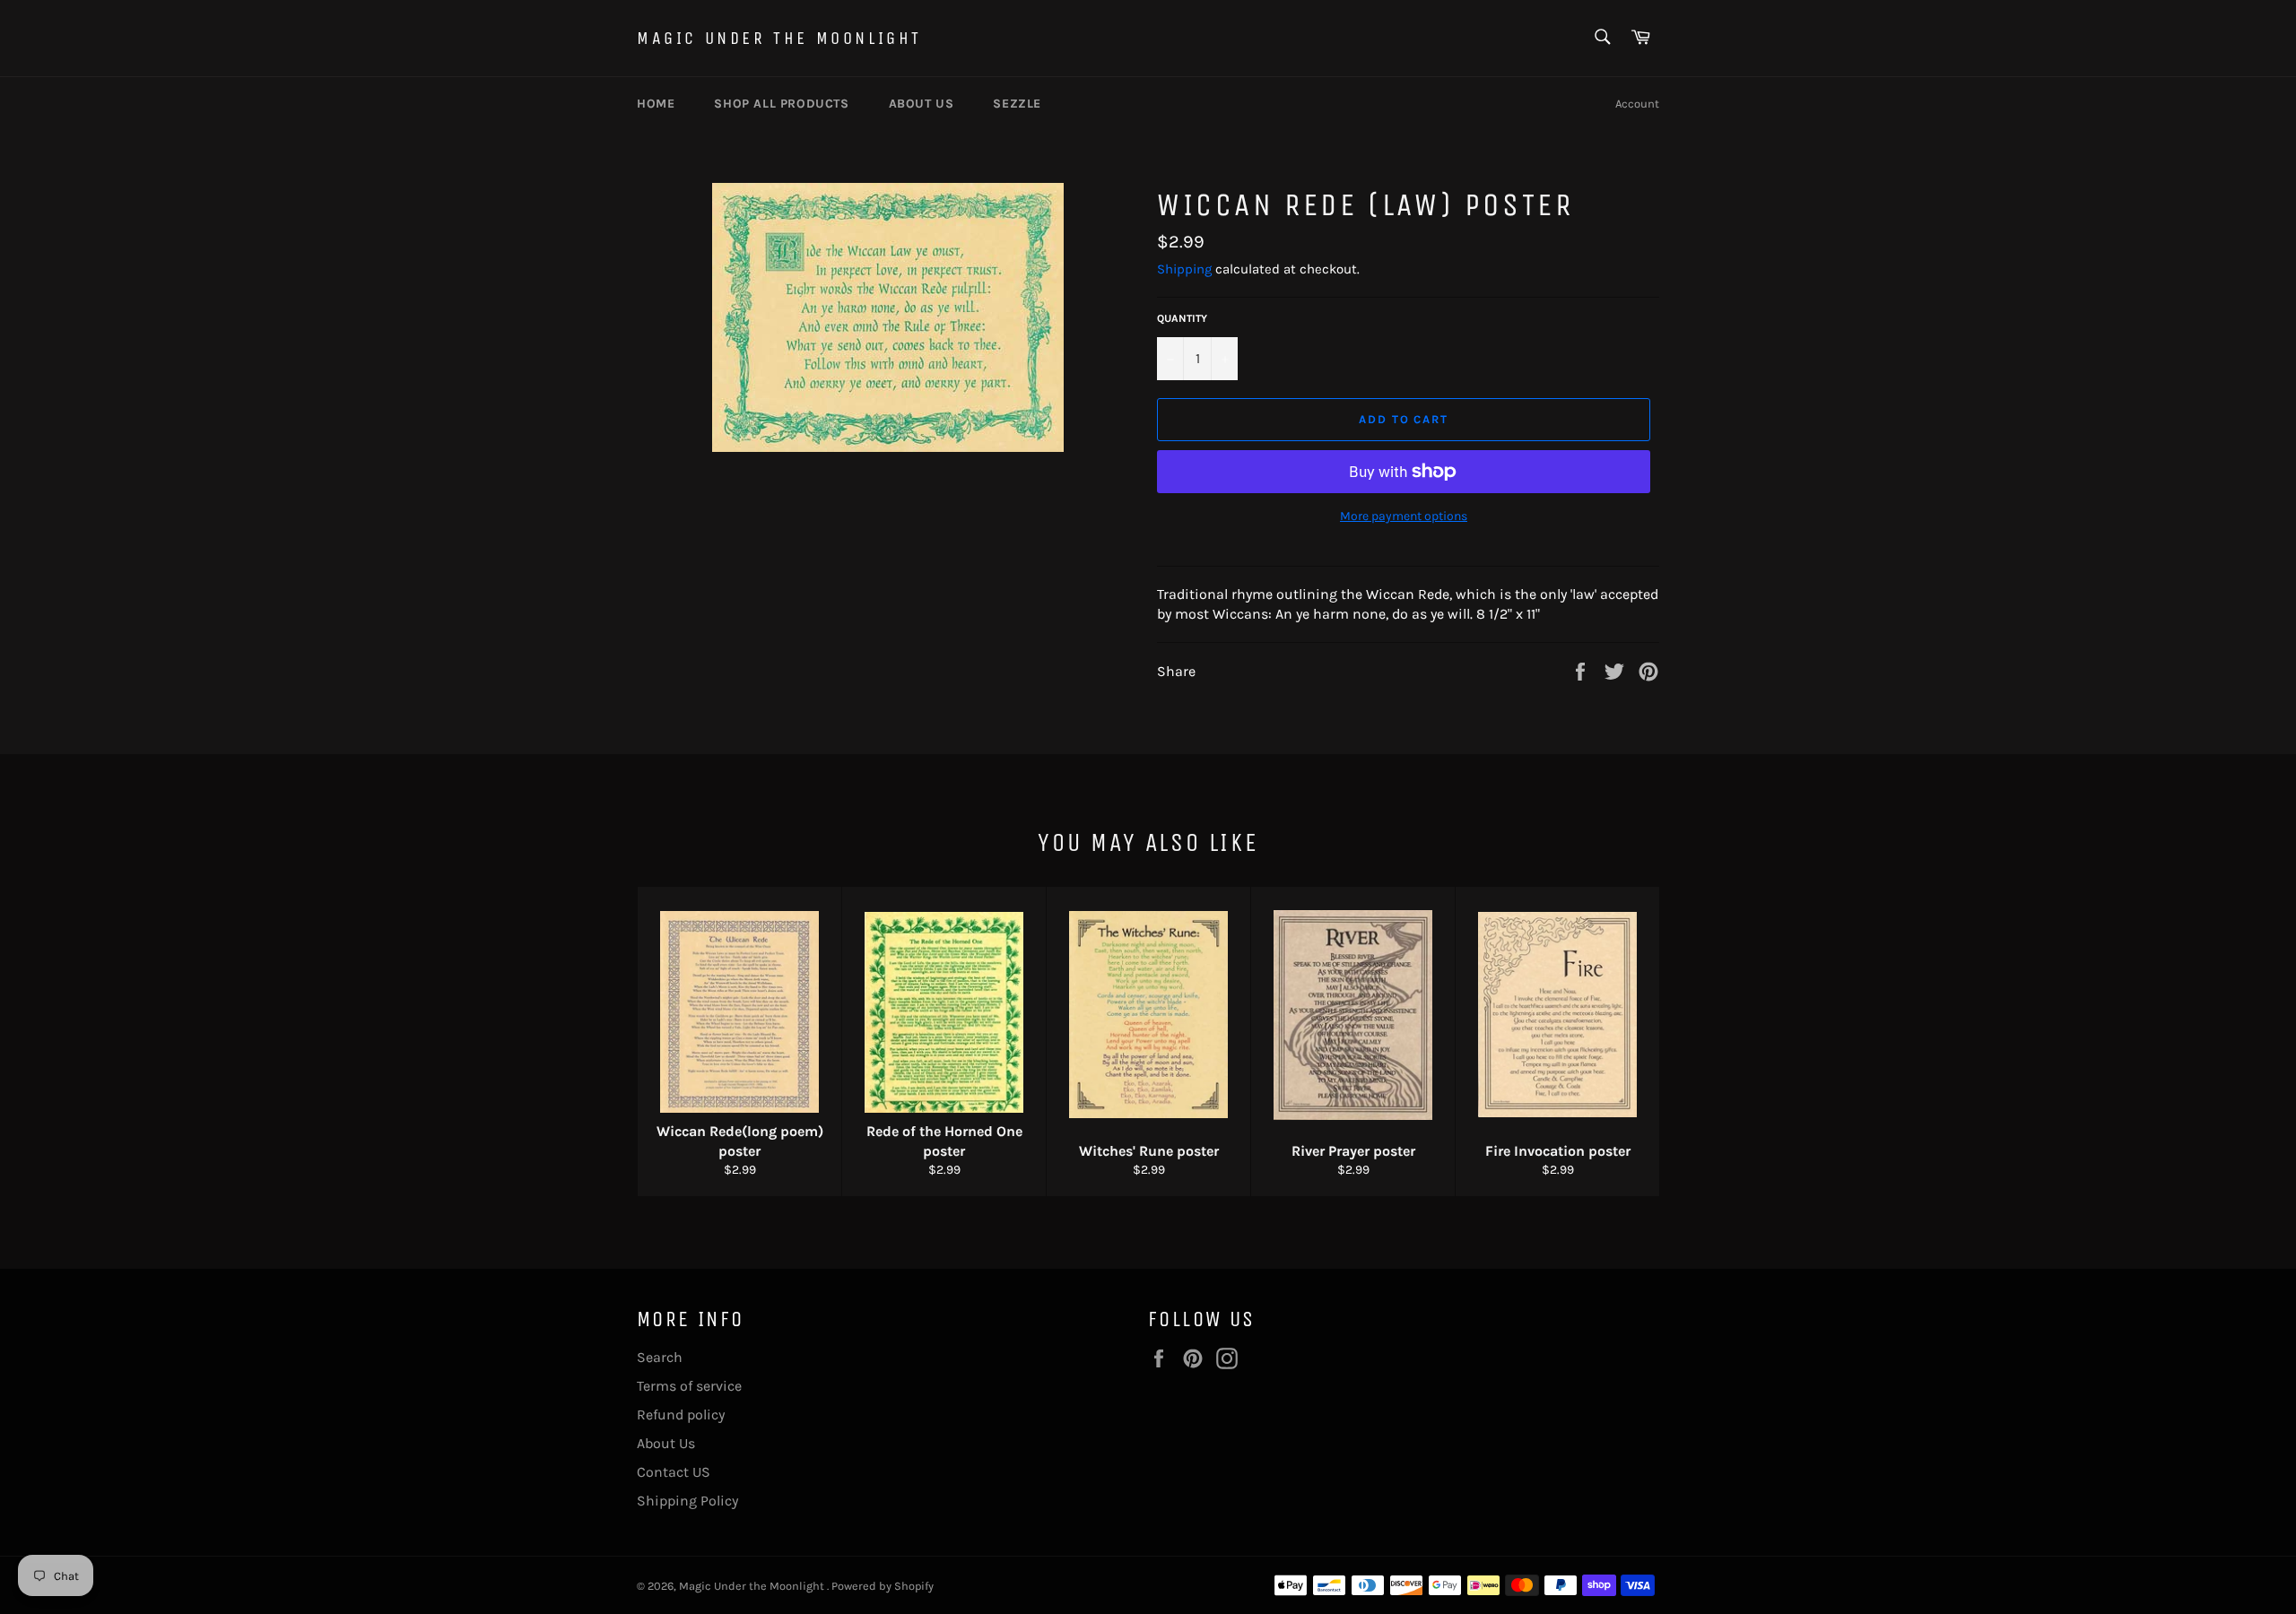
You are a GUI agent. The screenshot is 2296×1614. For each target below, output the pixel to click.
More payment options (1404, 516)
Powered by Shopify (883, 1586)
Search (660, 1357)
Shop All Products (781, 104)
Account (1637, 104)
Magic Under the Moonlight (779, 38)
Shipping (1184, 269)
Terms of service (689, 1386)
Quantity (1182, 318)
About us (922, 104)
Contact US (674, 1472)
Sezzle (1017, 104)
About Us (666, 1443)
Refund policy (681, 1414)
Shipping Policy (687, 1501)
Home (656, 104)
